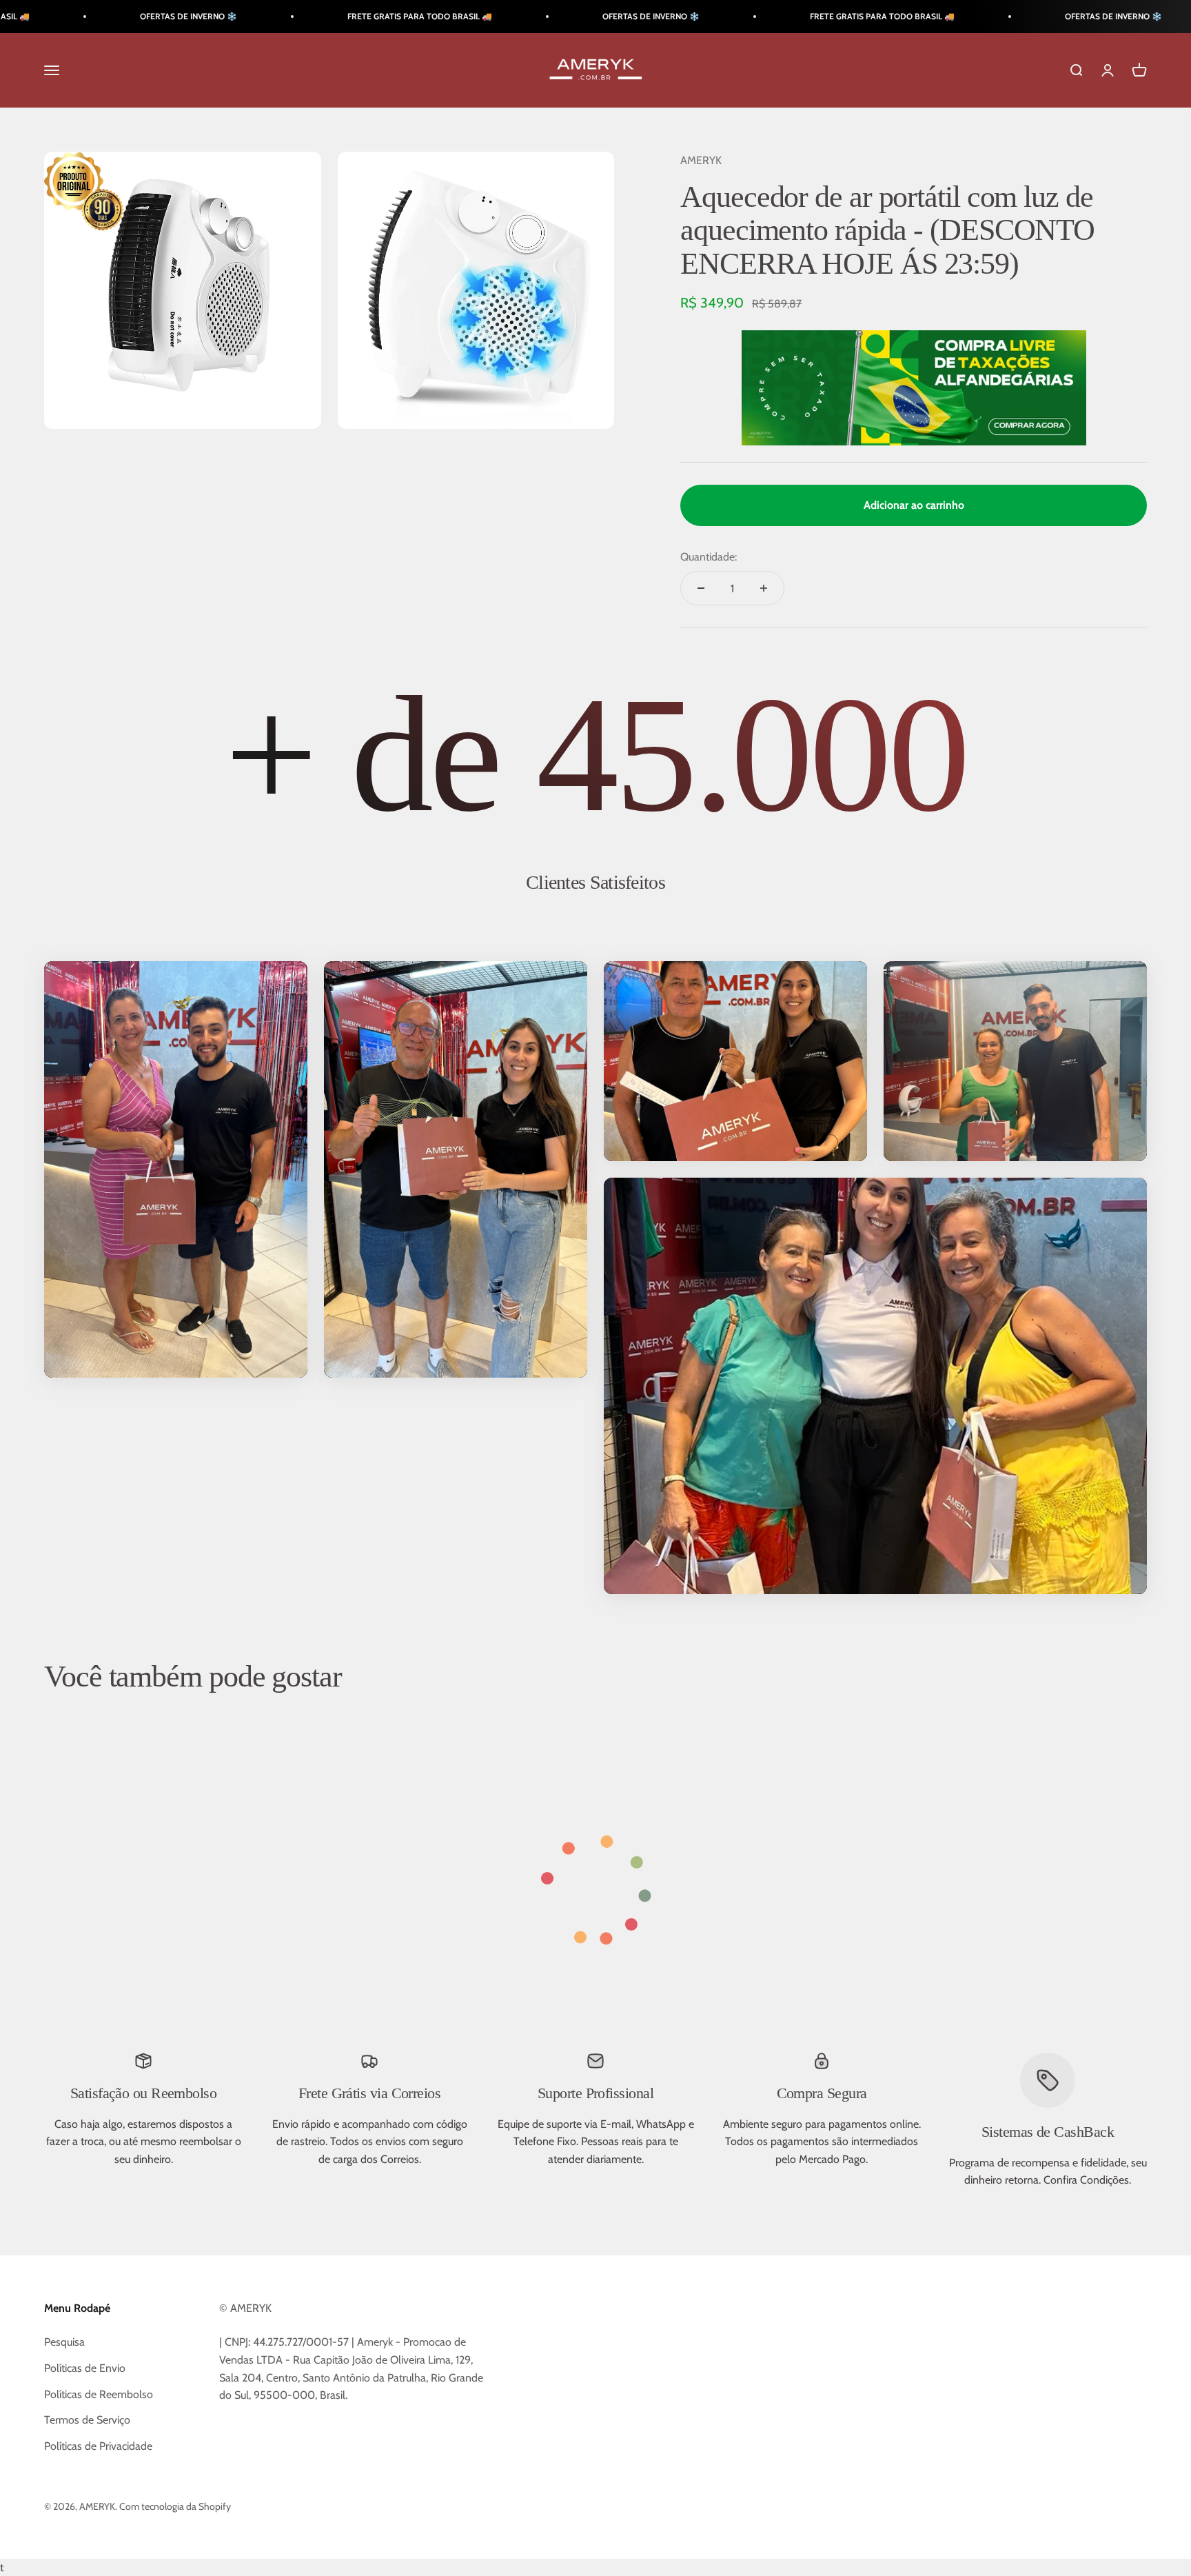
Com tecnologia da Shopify (175, 2506)
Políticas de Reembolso (99, 2394)
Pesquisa (64, 2342)
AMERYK (701, 160)
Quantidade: (709, 557)
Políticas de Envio (85, 2368)
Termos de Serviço (87, 2420)
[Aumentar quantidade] (764, 588)
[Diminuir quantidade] (701, 588)
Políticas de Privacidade (98, 2446)
